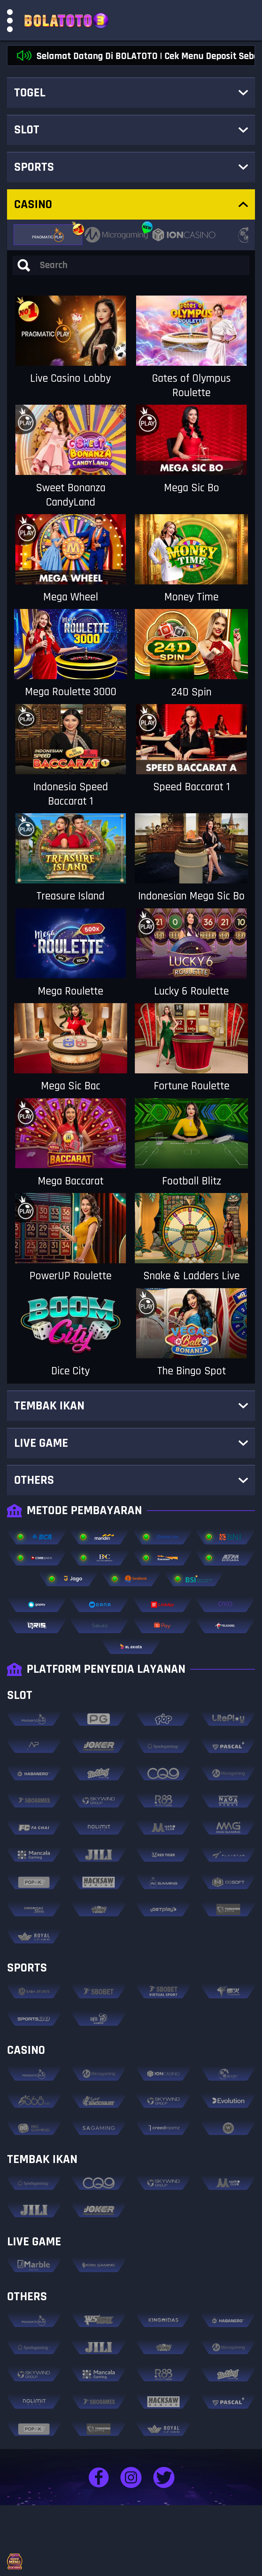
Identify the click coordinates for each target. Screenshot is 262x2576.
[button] (131, 89)
